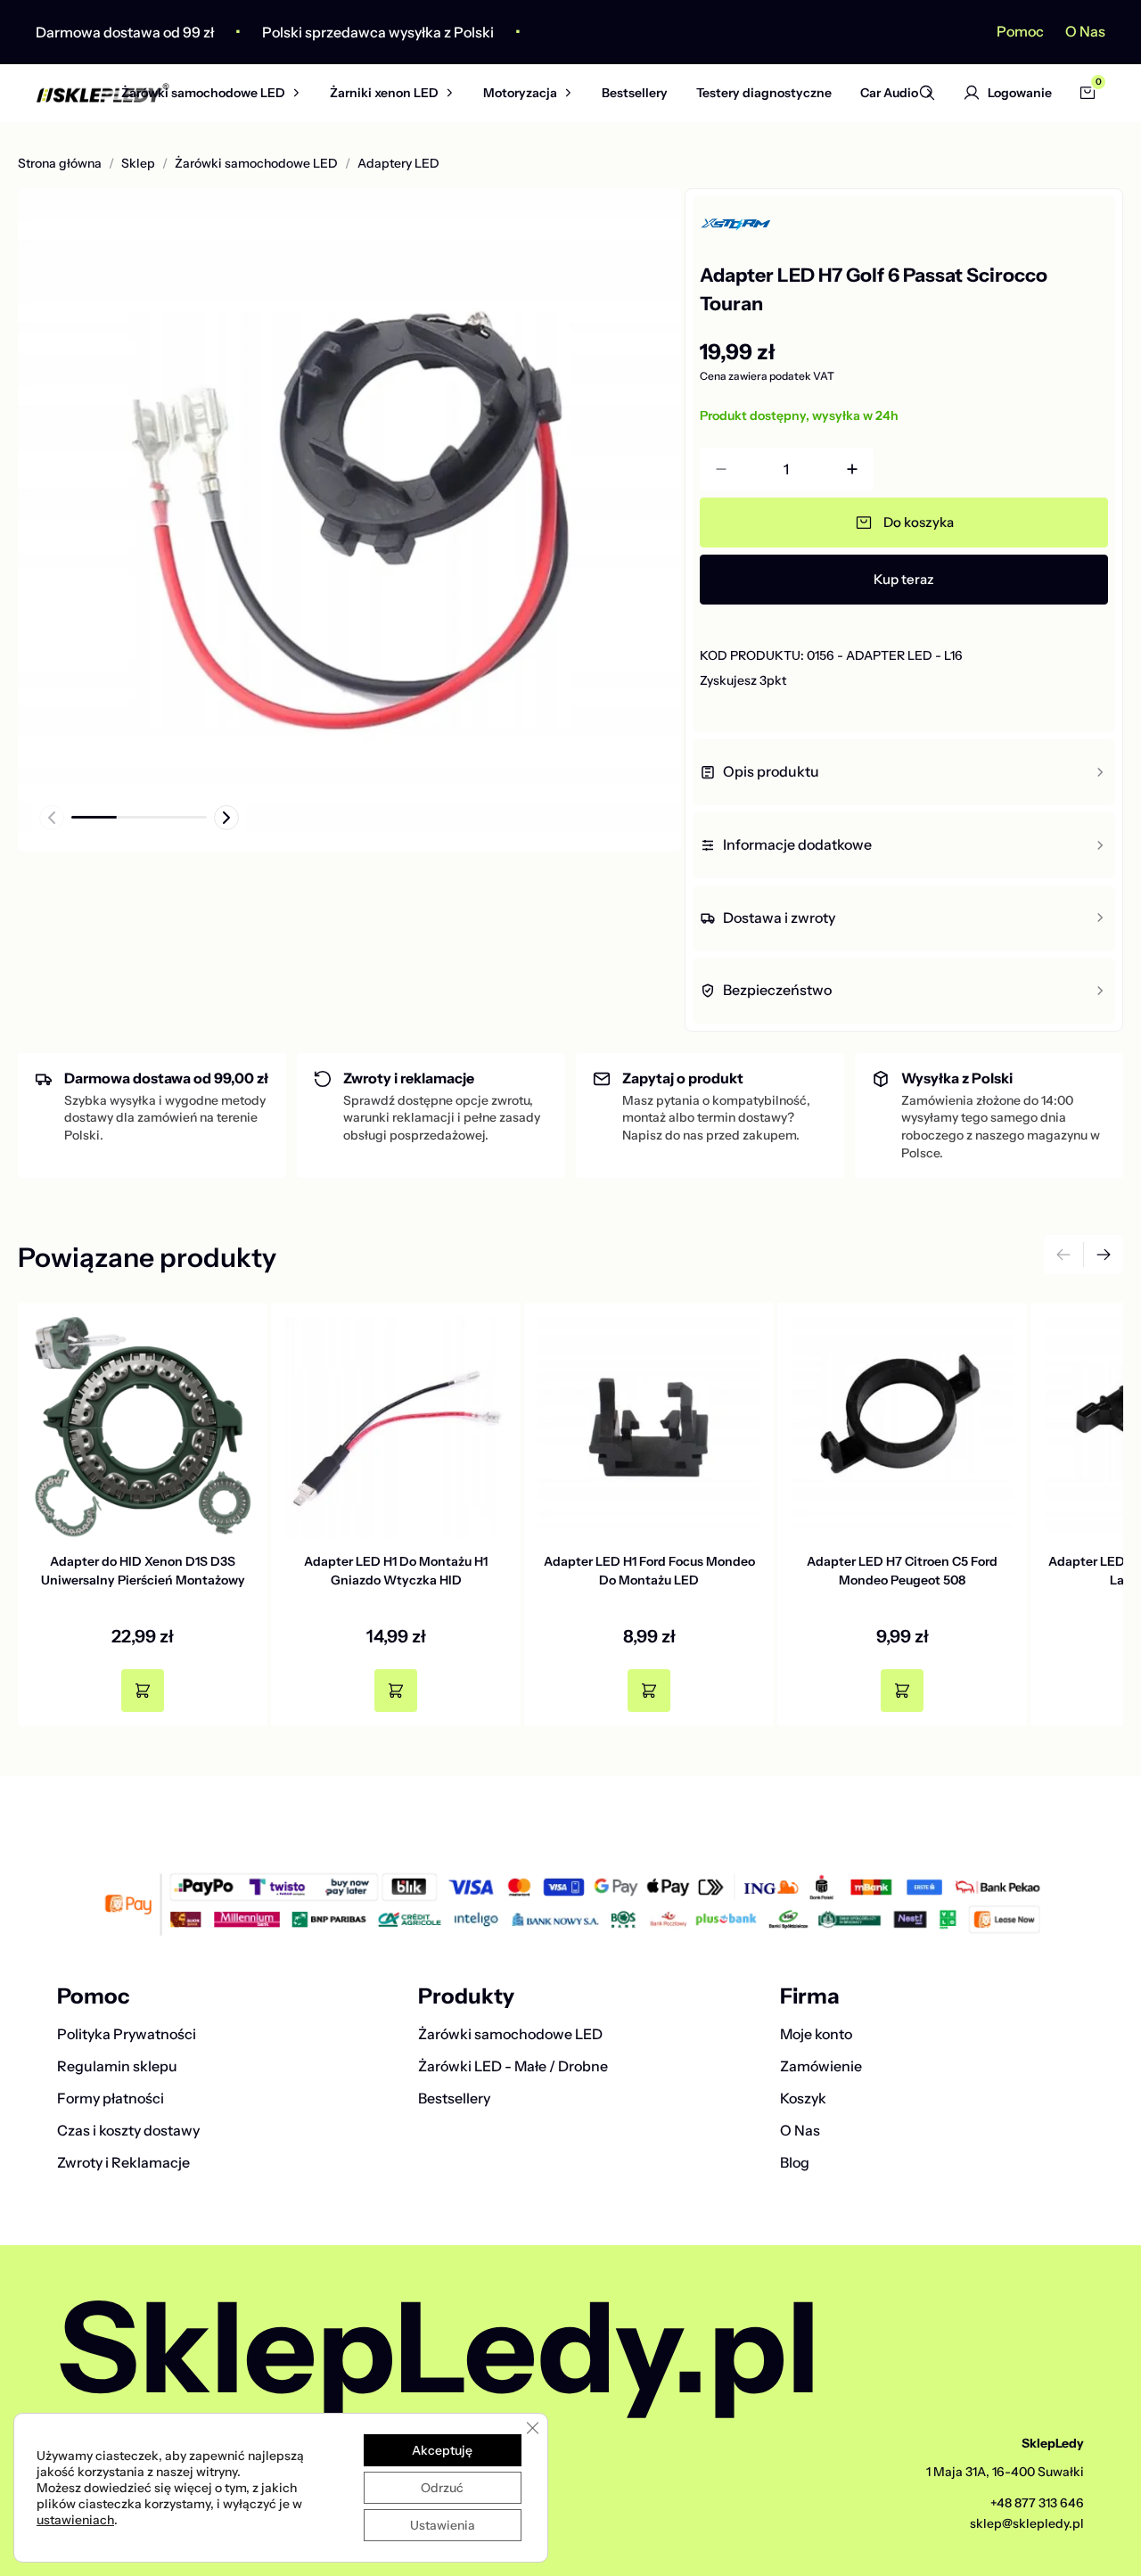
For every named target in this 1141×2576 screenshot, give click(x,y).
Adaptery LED (398, 164)
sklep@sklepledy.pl (1027, 2523)
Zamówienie (821, 2066)
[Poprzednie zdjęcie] (52, 818)
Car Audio (889, 93)
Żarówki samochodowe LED (203, 93)
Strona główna (60, 164)
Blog (795, 2162)
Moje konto (816, 2034)
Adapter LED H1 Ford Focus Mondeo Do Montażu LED (649, 1571)
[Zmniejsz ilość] (721, 469)
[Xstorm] (790, 225)
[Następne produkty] (1104, 1255)
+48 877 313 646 (1037, 2503)
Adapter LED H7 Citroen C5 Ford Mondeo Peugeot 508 (902, 1571)
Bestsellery (635, 93)
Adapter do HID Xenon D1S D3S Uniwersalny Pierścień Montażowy (143, 1571)
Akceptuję (442, 2450)
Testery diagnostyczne (764, 93)
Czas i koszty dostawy (128, 2130)
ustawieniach (75, 2520)
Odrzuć (442, 2488)
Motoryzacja (520, 93)
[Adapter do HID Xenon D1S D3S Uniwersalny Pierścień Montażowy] (143, 1428)
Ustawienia (443, 2525)
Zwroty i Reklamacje (123, 2162)
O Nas (1085, 31)
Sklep (138, 164)
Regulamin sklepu (117, 2066)
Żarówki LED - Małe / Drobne (513, 2066)
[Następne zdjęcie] (226, 818)
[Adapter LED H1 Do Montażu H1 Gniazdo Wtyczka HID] (396, 1428)
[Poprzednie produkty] (1063, 1255)
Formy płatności (111, 2098)
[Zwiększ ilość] (852, 469)
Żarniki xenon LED (384, 93)
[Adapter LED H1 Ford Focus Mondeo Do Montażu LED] (649, 1428)
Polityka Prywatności (127, 2034)
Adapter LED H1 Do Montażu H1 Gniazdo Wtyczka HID (396, 1571)
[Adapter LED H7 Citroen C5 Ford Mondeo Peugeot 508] (902, 1428)
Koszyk (803, 2098)
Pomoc (1020, 31)
